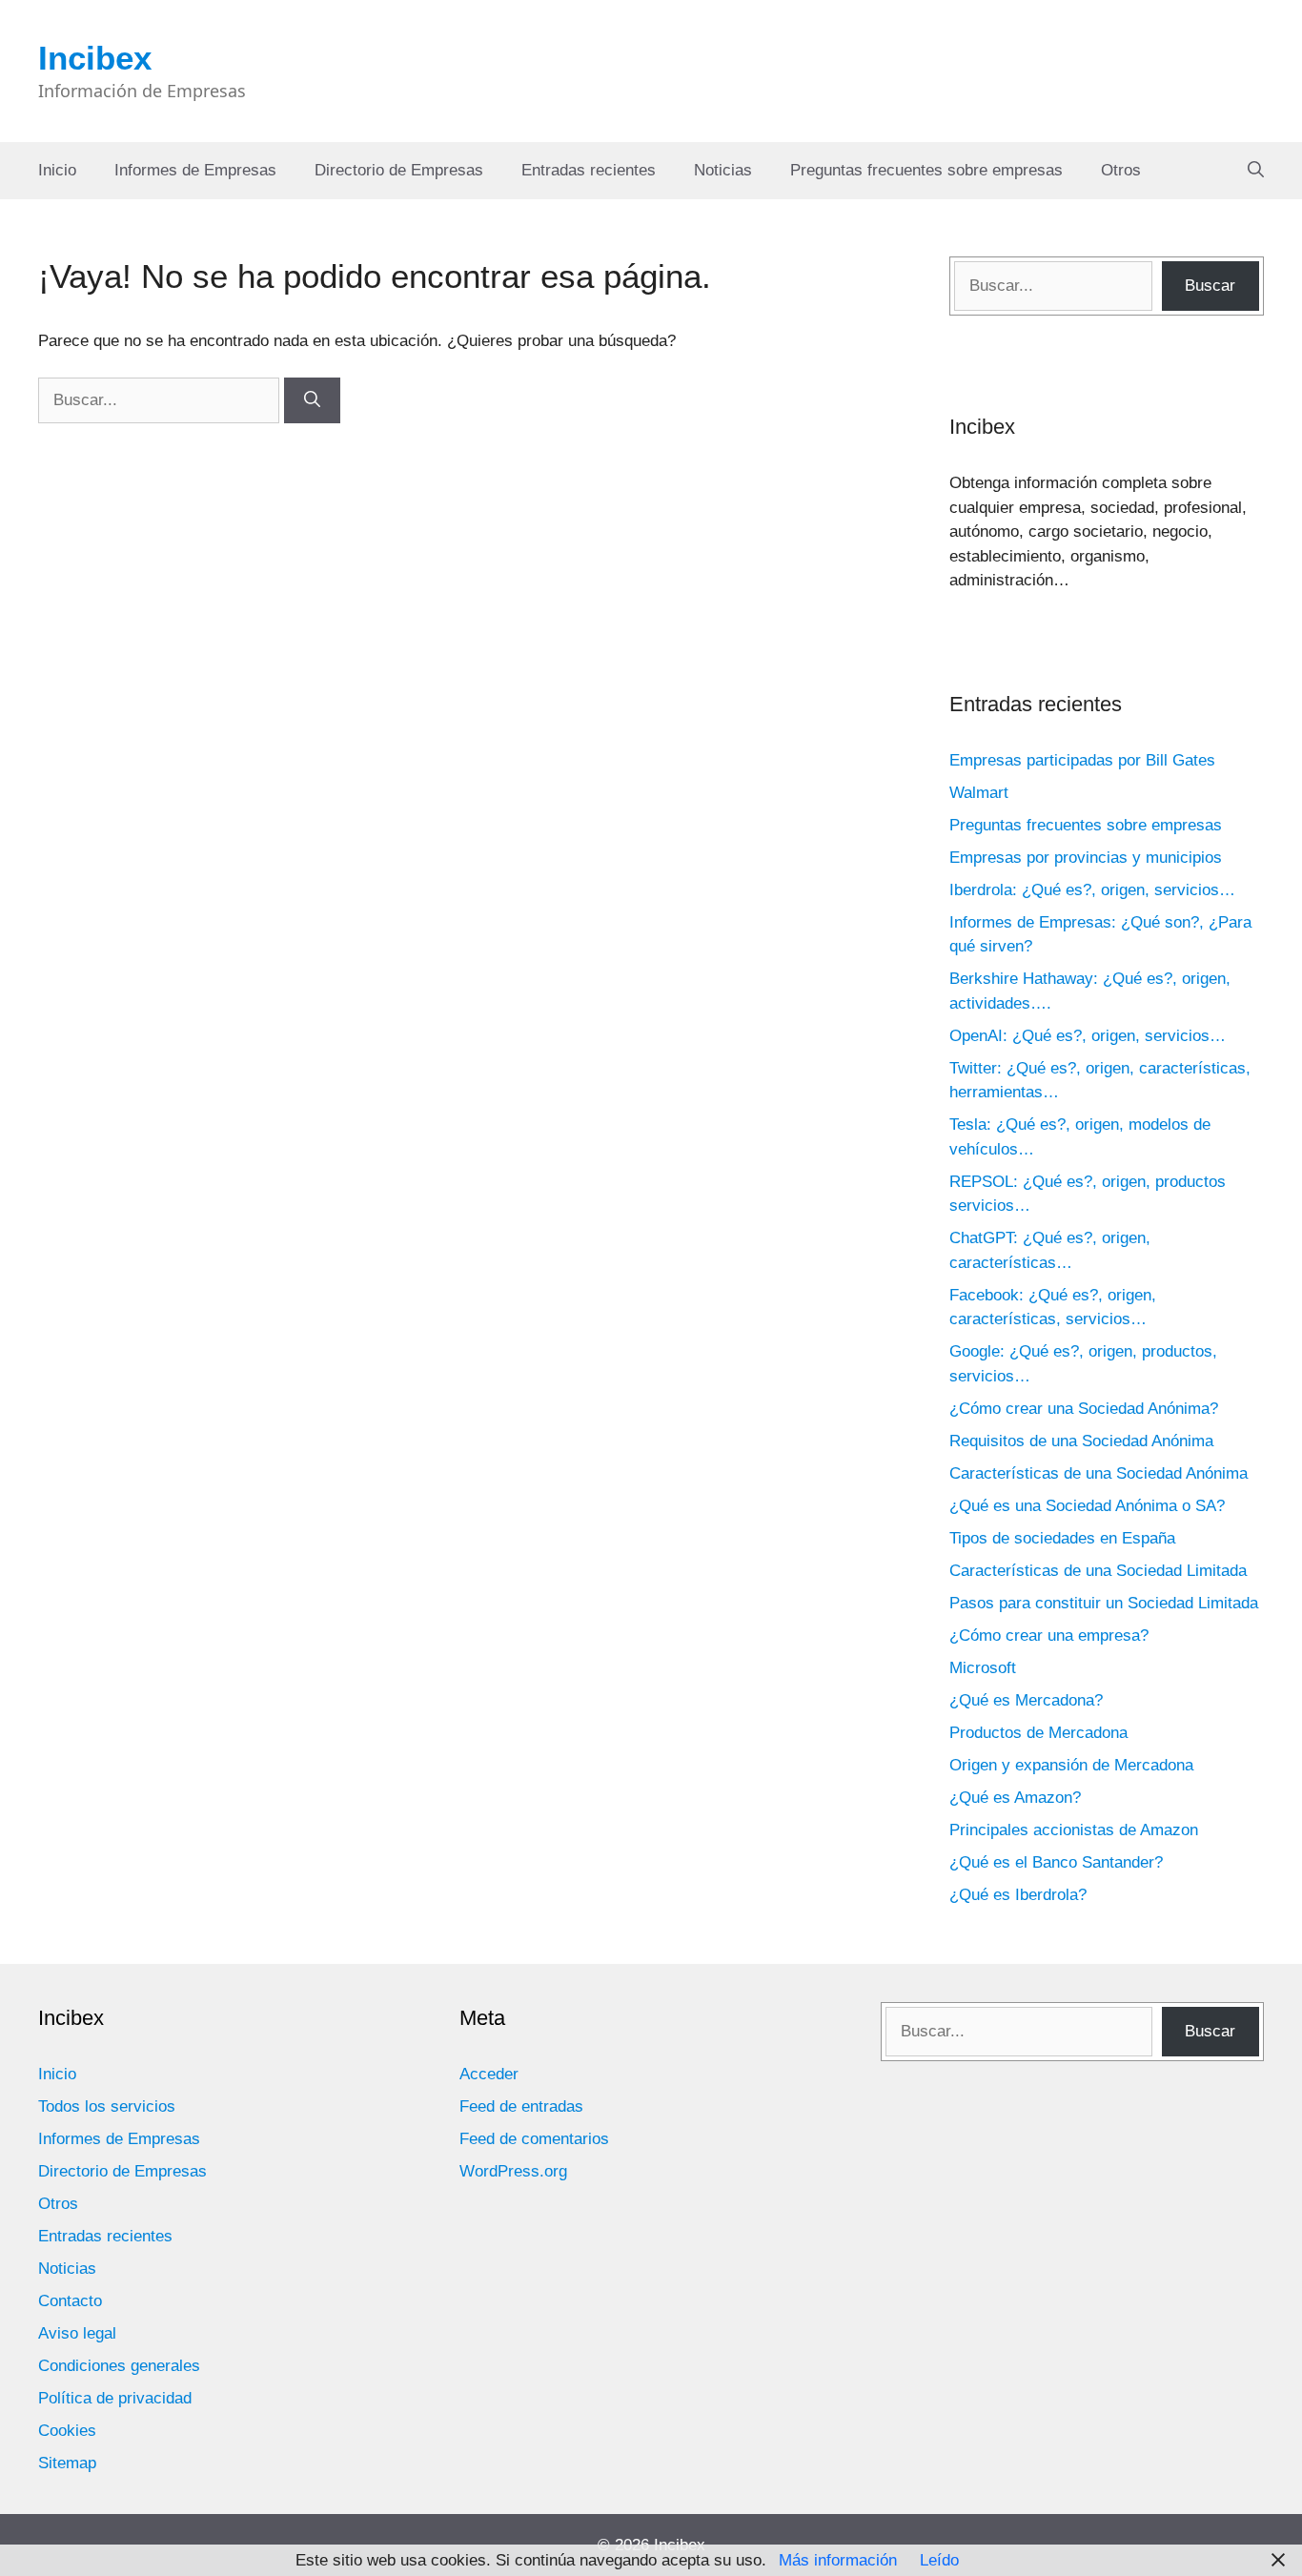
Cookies (67, 2431)
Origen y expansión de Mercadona (1071, 1765)
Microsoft (983, 1668)
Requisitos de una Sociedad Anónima (1081, 1441)
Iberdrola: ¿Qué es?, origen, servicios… (1092, 890)
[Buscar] (312, 400)
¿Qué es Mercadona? (1026, 1700)
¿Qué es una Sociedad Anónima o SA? (1087, 1506)
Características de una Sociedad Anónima (1099, 1473)
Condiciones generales (119, 2366)
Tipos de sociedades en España (1062, 1538)
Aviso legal (77, 2333)
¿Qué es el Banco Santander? (1056, 1862)
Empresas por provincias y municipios (1086, 858)
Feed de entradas (521, 2106)
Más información (838, 2560)
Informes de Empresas (195, 170)
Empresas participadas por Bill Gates (1082, 760)
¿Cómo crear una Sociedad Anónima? (1084, 1409)
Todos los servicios (107, 2106)
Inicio (57, 170)
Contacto (70, 2301)
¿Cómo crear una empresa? (1049, 1636)
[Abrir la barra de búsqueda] (1256, 171)
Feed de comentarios (534, 2139)
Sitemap (67, 2463)
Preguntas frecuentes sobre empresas (926, 170)
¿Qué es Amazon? (1015, 1798)
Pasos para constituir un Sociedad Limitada (1104, 1603)
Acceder (489, 2074)
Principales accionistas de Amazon (1074, 1830)
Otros (1121, 170)
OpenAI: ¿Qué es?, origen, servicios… (1088, 1036)
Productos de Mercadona (1038, 1733)
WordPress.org (513, 2171)
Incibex (95, 58)
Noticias (723, 170)
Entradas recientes (589, 170)
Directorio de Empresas (399, 170)
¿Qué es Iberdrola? (1018, 1895)
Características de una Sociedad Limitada (1098, 1571)
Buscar (1210, 286)
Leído (939, 2560)
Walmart (979, 793)
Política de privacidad (115, 2398)
